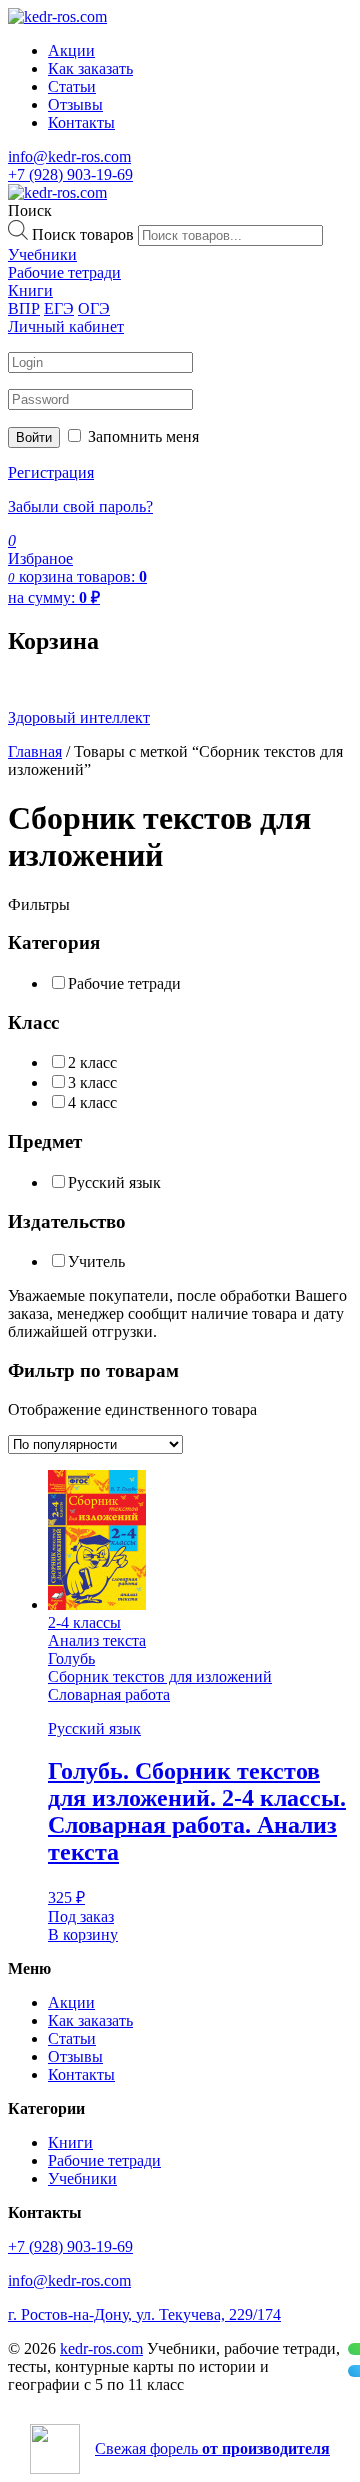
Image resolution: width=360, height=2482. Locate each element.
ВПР (24, 308)
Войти (34, 437)
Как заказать (90, 68)
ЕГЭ (59, 308)
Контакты (81, 122)
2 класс (92, 1062)
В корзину (83, 1934)
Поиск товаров (83, 234)
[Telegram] (354, 2371)
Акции (71, 50)
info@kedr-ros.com (69, 156)
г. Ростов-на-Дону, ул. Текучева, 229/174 (144, 2314)
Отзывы (75, 104)
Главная (35, 751)
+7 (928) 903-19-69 (70, 174)
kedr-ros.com (101, 2348)
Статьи (72, 86)
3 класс (92, 1082)
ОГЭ (94, 308)
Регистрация (51, 472)
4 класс (92, 1102)
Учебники (82, 2178)
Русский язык (114, 1182)
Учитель (96, 1261)
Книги (70, 2142)
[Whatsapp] (354, 2349)
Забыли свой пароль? (80, 506)
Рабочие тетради (124, 983)
